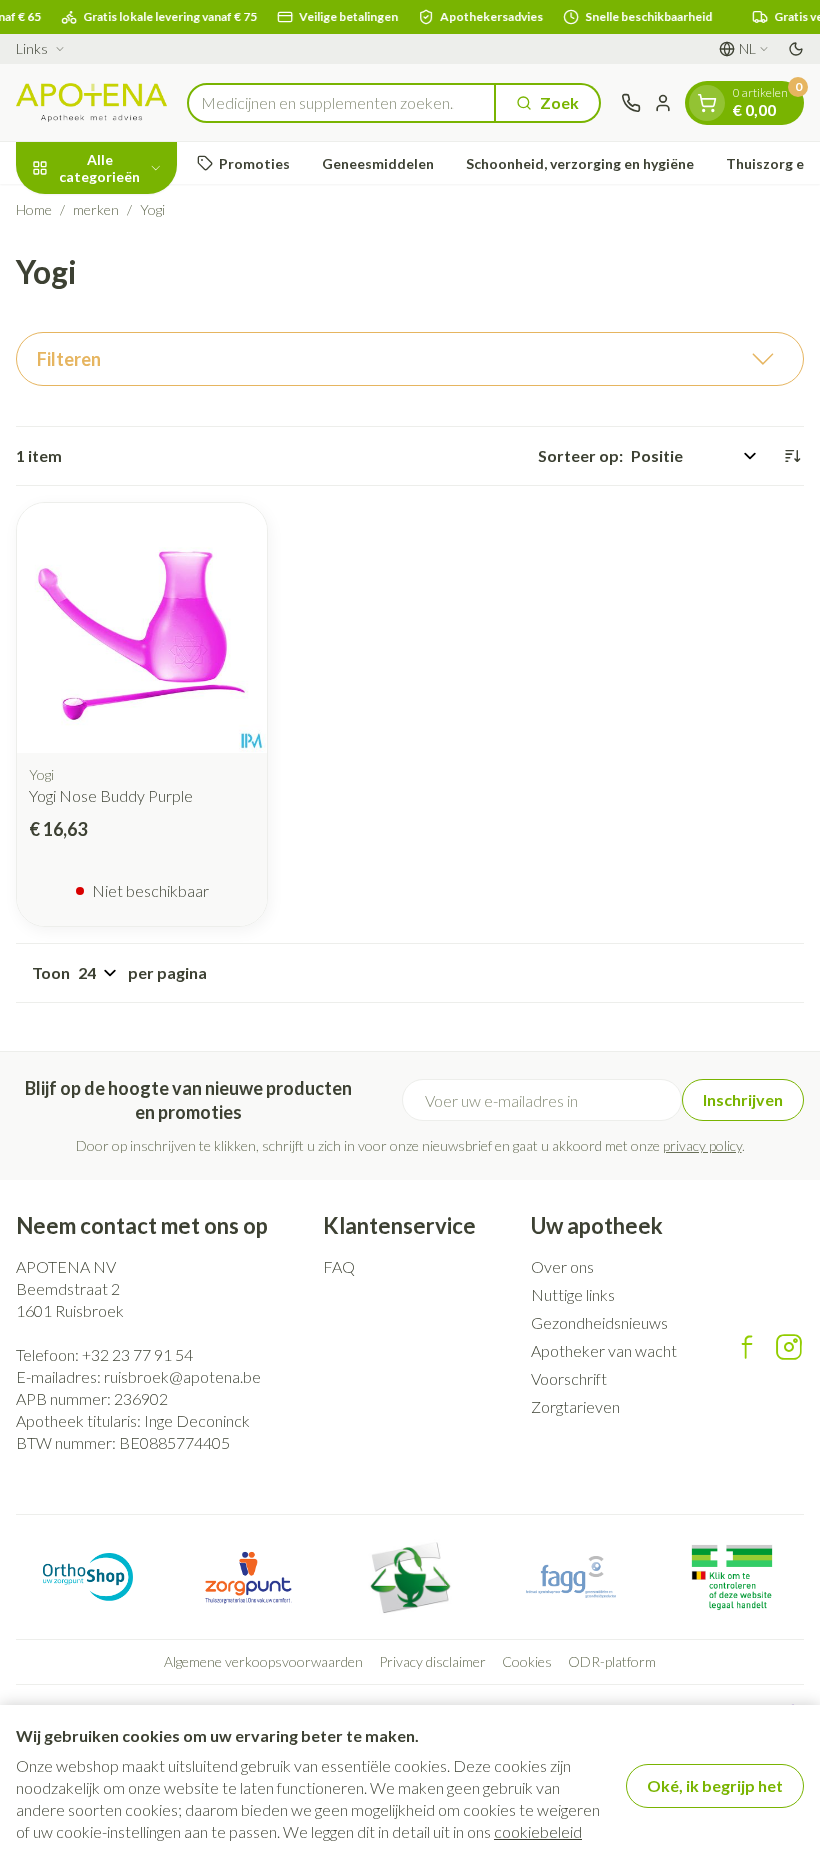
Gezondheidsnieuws (599, 1322)
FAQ (339, 1266)
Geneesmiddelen (378, 163)
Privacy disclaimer (432, 1661)
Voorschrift (569, 1378)
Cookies (527, 1661)
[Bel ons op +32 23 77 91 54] (631, 103)
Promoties (254, 163)
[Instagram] (789, 1347)
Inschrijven (743, 1099)
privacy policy (702, 1145)
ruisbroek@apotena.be (182, 1376)
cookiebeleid (538, 1831)
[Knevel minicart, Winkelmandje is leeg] (707, 103)
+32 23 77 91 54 (137, 1354)
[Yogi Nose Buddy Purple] (142, 628)
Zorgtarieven (575, 1406)
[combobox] (341, 103)
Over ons (562, 1266)
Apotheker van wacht (604, 1350)
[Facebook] (747, 1347)
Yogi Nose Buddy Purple (111, 795)
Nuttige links (573, 1294)
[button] (410, 359)
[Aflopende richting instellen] (792, 456)
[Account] (663, 103)
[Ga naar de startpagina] (91, 102)
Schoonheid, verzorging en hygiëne (580, 163)
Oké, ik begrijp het (715, 1785)
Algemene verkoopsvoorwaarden (263, 1661)
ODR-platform (612, 1661)
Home (34, 209)
